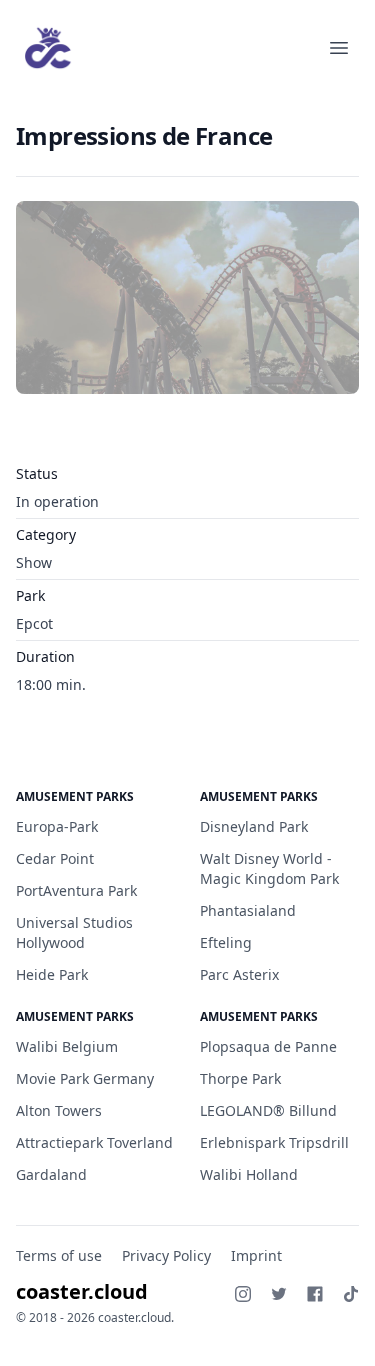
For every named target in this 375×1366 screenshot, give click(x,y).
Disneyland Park (254, 826)
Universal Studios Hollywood (74, 932)
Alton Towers (59, 1110)
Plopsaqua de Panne (268, 1046)
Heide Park (52, 974)
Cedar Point (55, 858)
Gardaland (51, 1174)
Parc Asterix (239, 974)
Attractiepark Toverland (94, 1142)
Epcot (34, 623)
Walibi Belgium (67, 1046)
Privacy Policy (166, 1255)
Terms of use (59, 1255)
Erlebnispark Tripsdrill (274, 1142)
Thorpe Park (240, 1078)
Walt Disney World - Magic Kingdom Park (269, 868)
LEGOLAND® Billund (268, 1110)
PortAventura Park (76, 890)
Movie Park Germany (85, 1078)
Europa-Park (57, 826)
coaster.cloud (82, 1291)
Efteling (226, 942)
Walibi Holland (249, 1174)
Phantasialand (248, 910)
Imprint (256, 1255)
